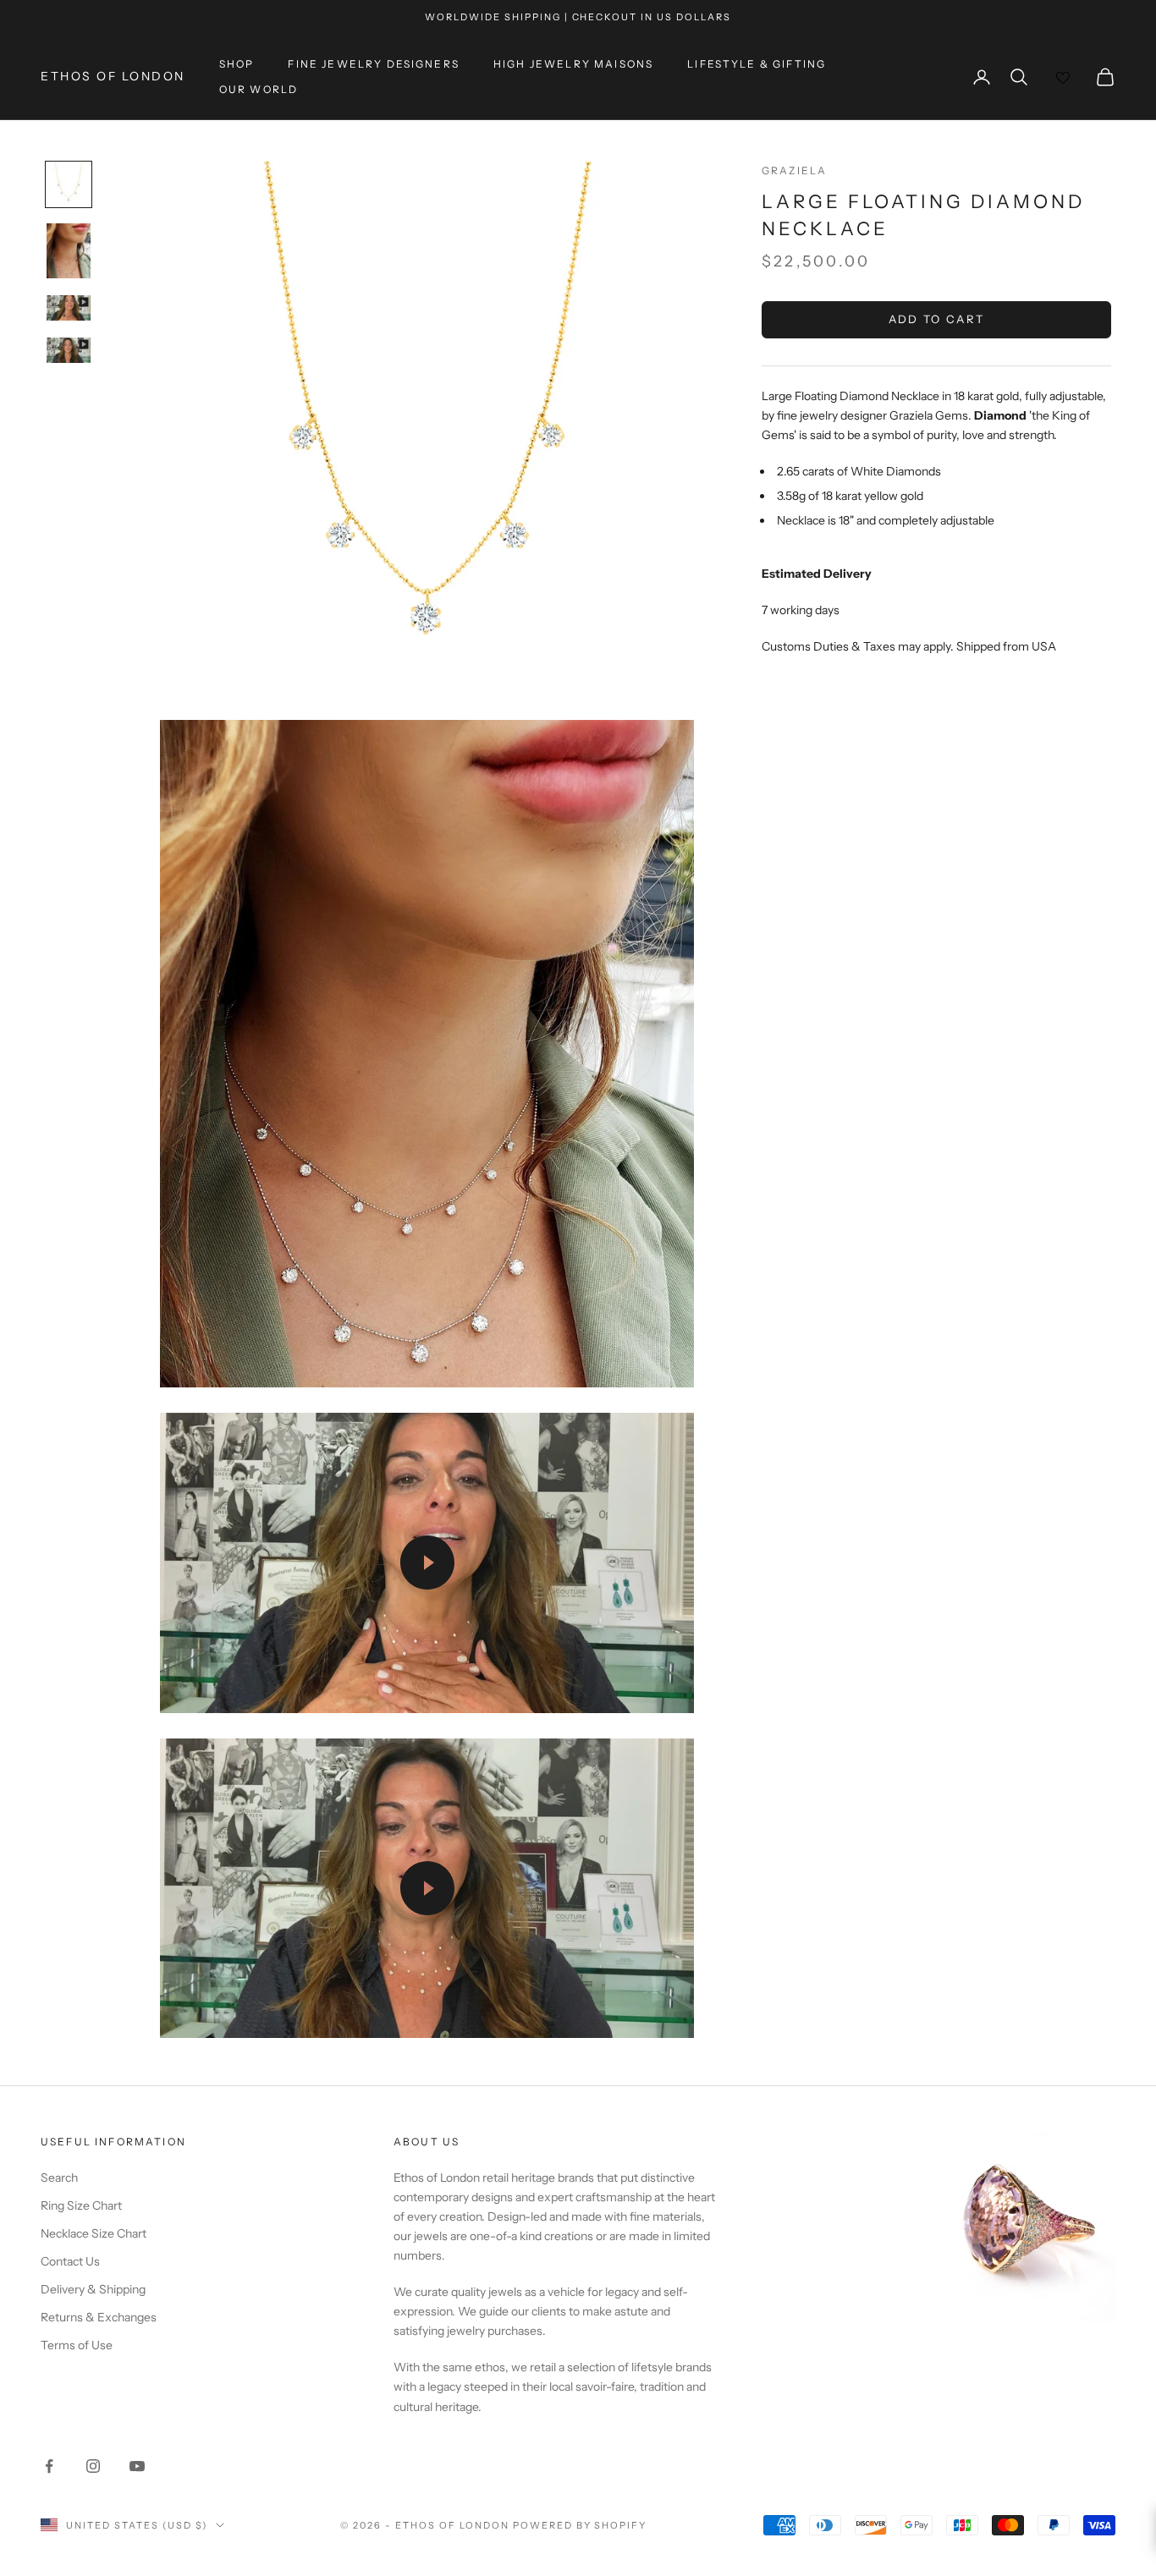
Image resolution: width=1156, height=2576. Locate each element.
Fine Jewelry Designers (374, 64)
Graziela (794, 170)
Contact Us (70, 2261)
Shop (237, 64)
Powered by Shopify (580, 2525)
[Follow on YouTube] (137, 2466)
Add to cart (937, 319)
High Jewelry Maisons (573, 64)
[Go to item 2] (69, 251)
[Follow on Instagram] (93, 2466)
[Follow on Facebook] (49, 2466)
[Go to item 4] (69, 350)
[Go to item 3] (69, 308)
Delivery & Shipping (93, 2289)
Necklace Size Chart (94, 2233)
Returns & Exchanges (99, 2317)
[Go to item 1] (69, 184)
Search (59, 2178)
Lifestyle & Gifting (757, 64)
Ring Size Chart (81, 2205)
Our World (259, 89)
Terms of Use (77, 2345)
